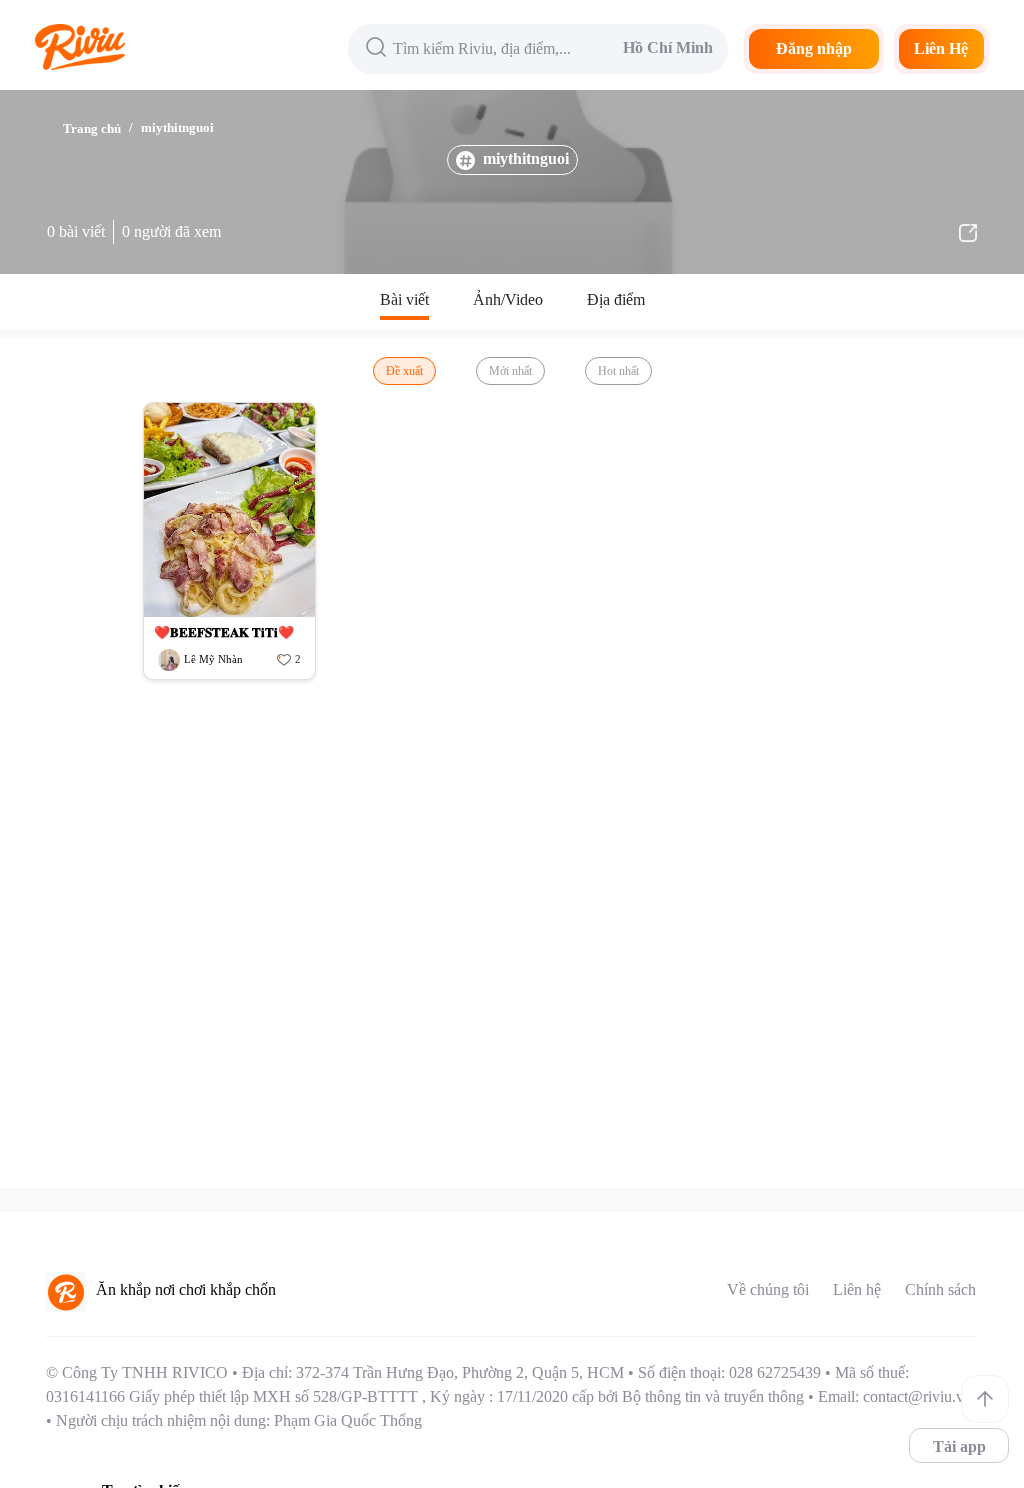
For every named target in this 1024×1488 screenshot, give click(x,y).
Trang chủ (92, 128)
